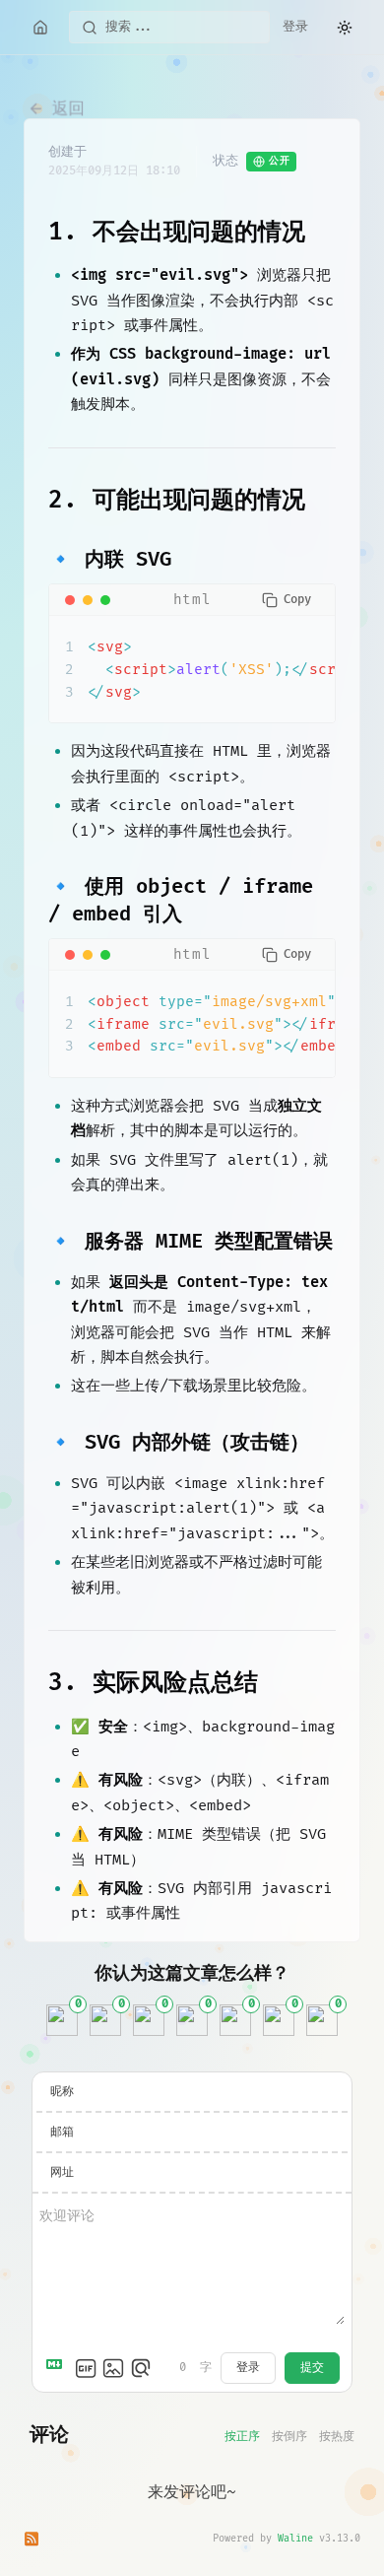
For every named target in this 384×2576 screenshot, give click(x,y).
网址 (62, 2172)
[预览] (141, 2368)
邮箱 (62, 2132)
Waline (295, 2539)
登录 (295, 27)
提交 (312, 2368)
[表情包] (86, 2368)
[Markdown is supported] (58, 2368)
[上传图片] (113, 2368)
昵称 (62, 2092)
